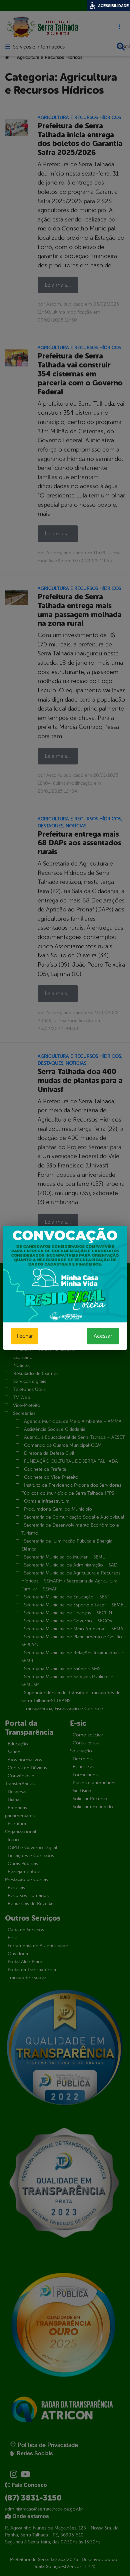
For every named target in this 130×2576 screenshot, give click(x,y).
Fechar (25, 1336)
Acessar (103, 1336)
